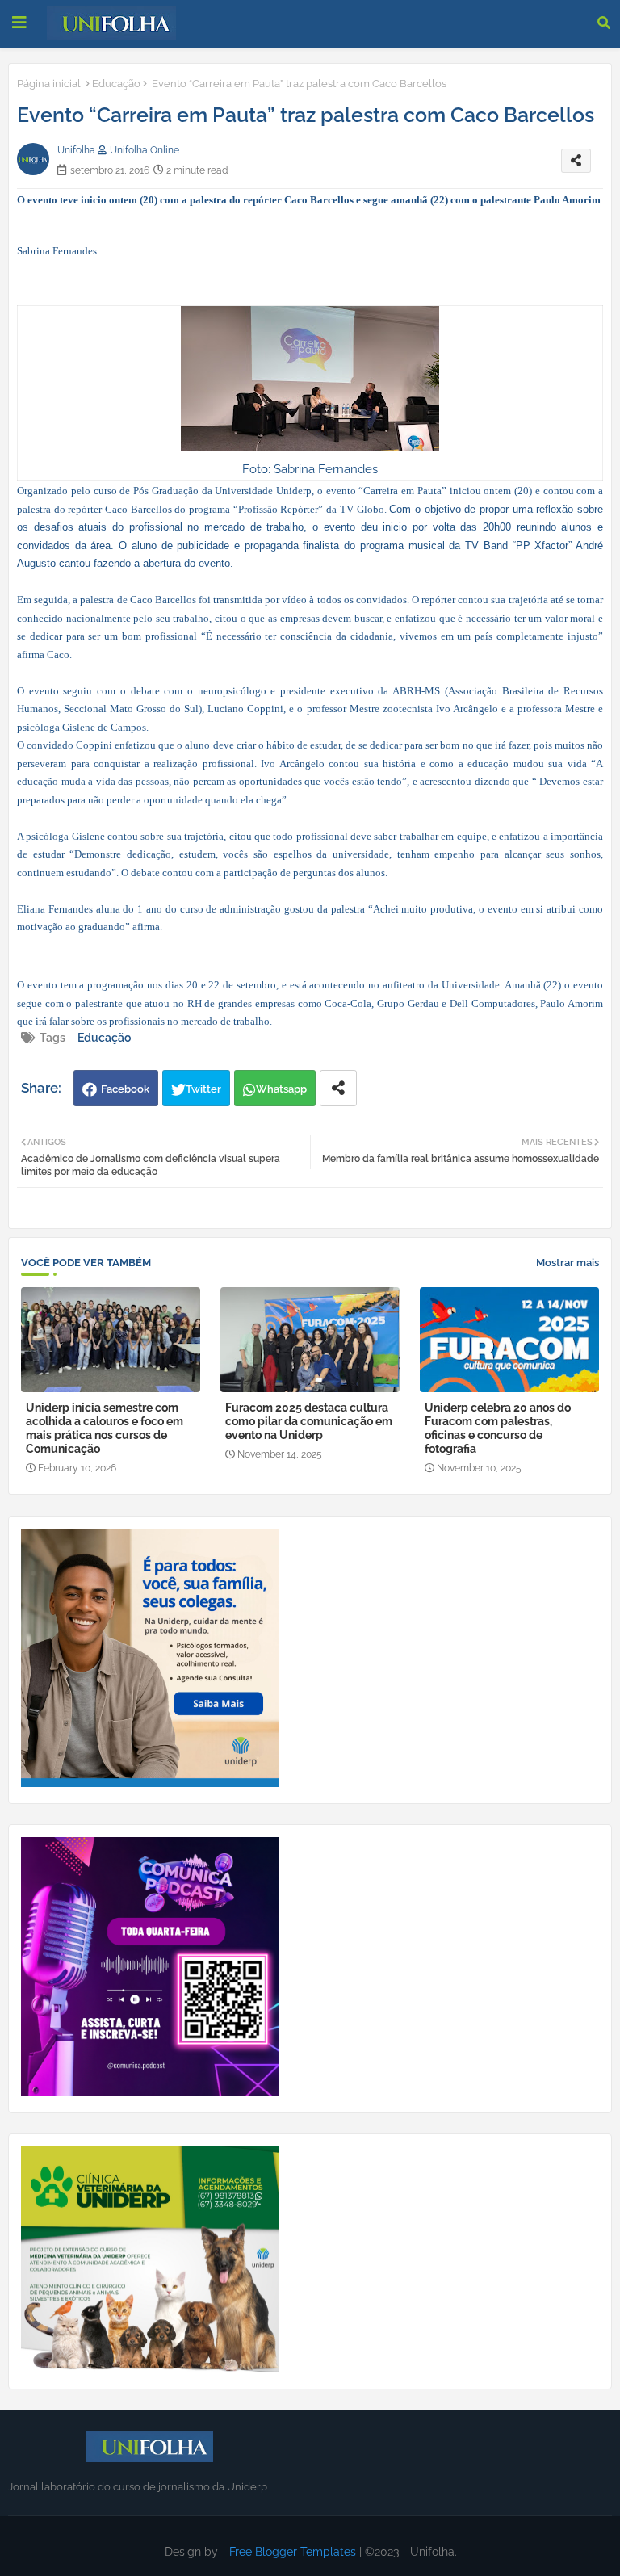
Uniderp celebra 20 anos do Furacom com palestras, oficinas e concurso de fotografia (498, 1428)
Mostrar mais (568, 1263)
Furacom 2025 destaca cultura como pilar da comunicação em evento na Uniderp (309, 1421)
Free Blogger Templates (293, 2552)
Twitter (203, 1089)
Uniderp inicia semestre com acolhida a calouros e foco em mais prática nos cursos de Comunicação (105, 1428)
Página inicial (49, 84)
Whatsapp (281, 1089)
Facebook (125, 1089)
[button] (604, 23)
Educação (116, 84)
